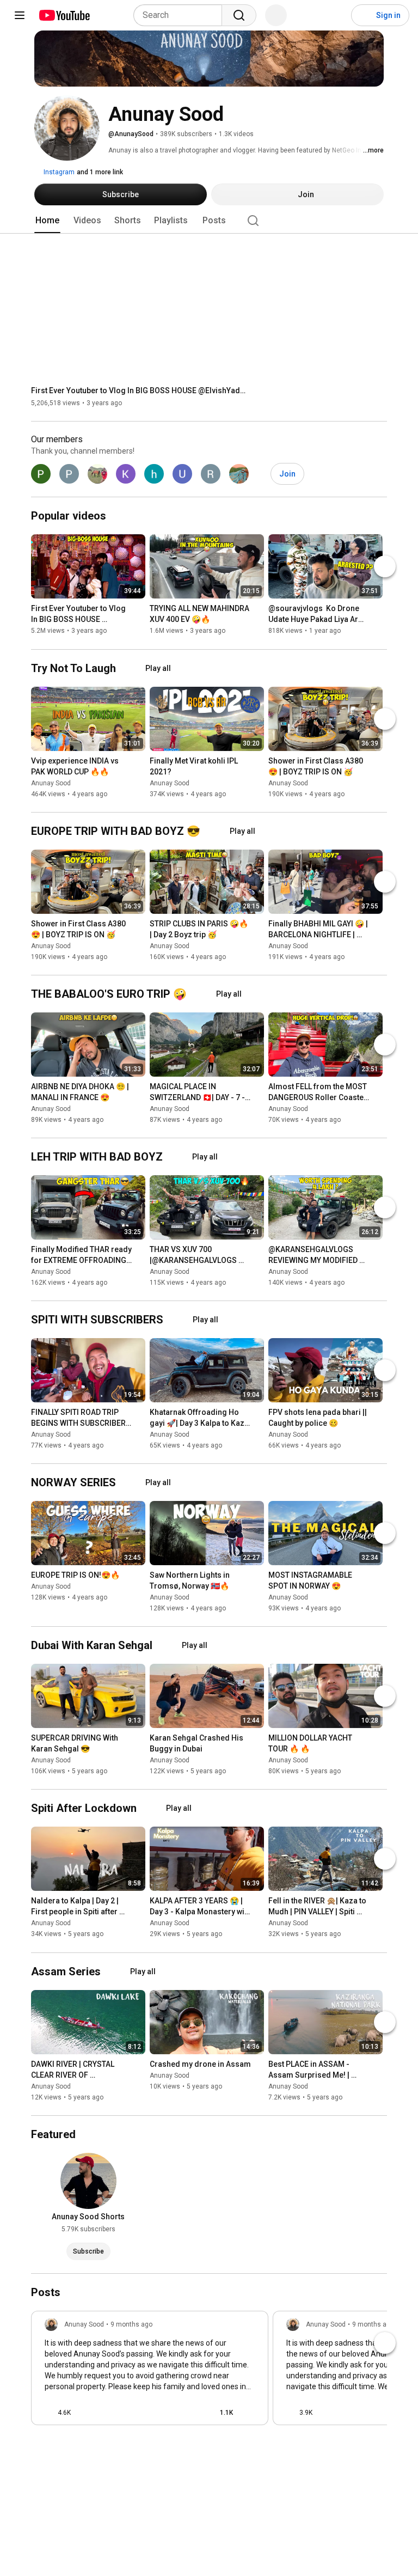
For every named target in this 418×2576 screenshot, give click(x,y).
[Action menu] (250, 2413)
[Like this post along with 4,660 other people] (49, 2413)
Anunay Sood (51, 783)
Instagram (58, 172)
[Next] (385, 567)
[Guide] (20, 15)
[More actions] (140, 611)
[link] (150, 2371)
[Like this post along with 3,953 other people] (291, 2413)
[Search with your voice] (276, 15)
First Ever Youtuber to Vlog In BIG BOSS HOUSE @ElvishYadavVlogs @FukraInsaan (140, 390)
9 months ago (131, 2324)
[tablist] (209, 221)
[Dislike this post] (84, 2413)
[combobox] (181, 15)
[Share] (186, 2413)
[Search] (239, 15)
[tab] (47, 221)
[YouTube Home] (64, 15)
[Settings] (336, 15)
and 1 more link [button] (100, 172)
